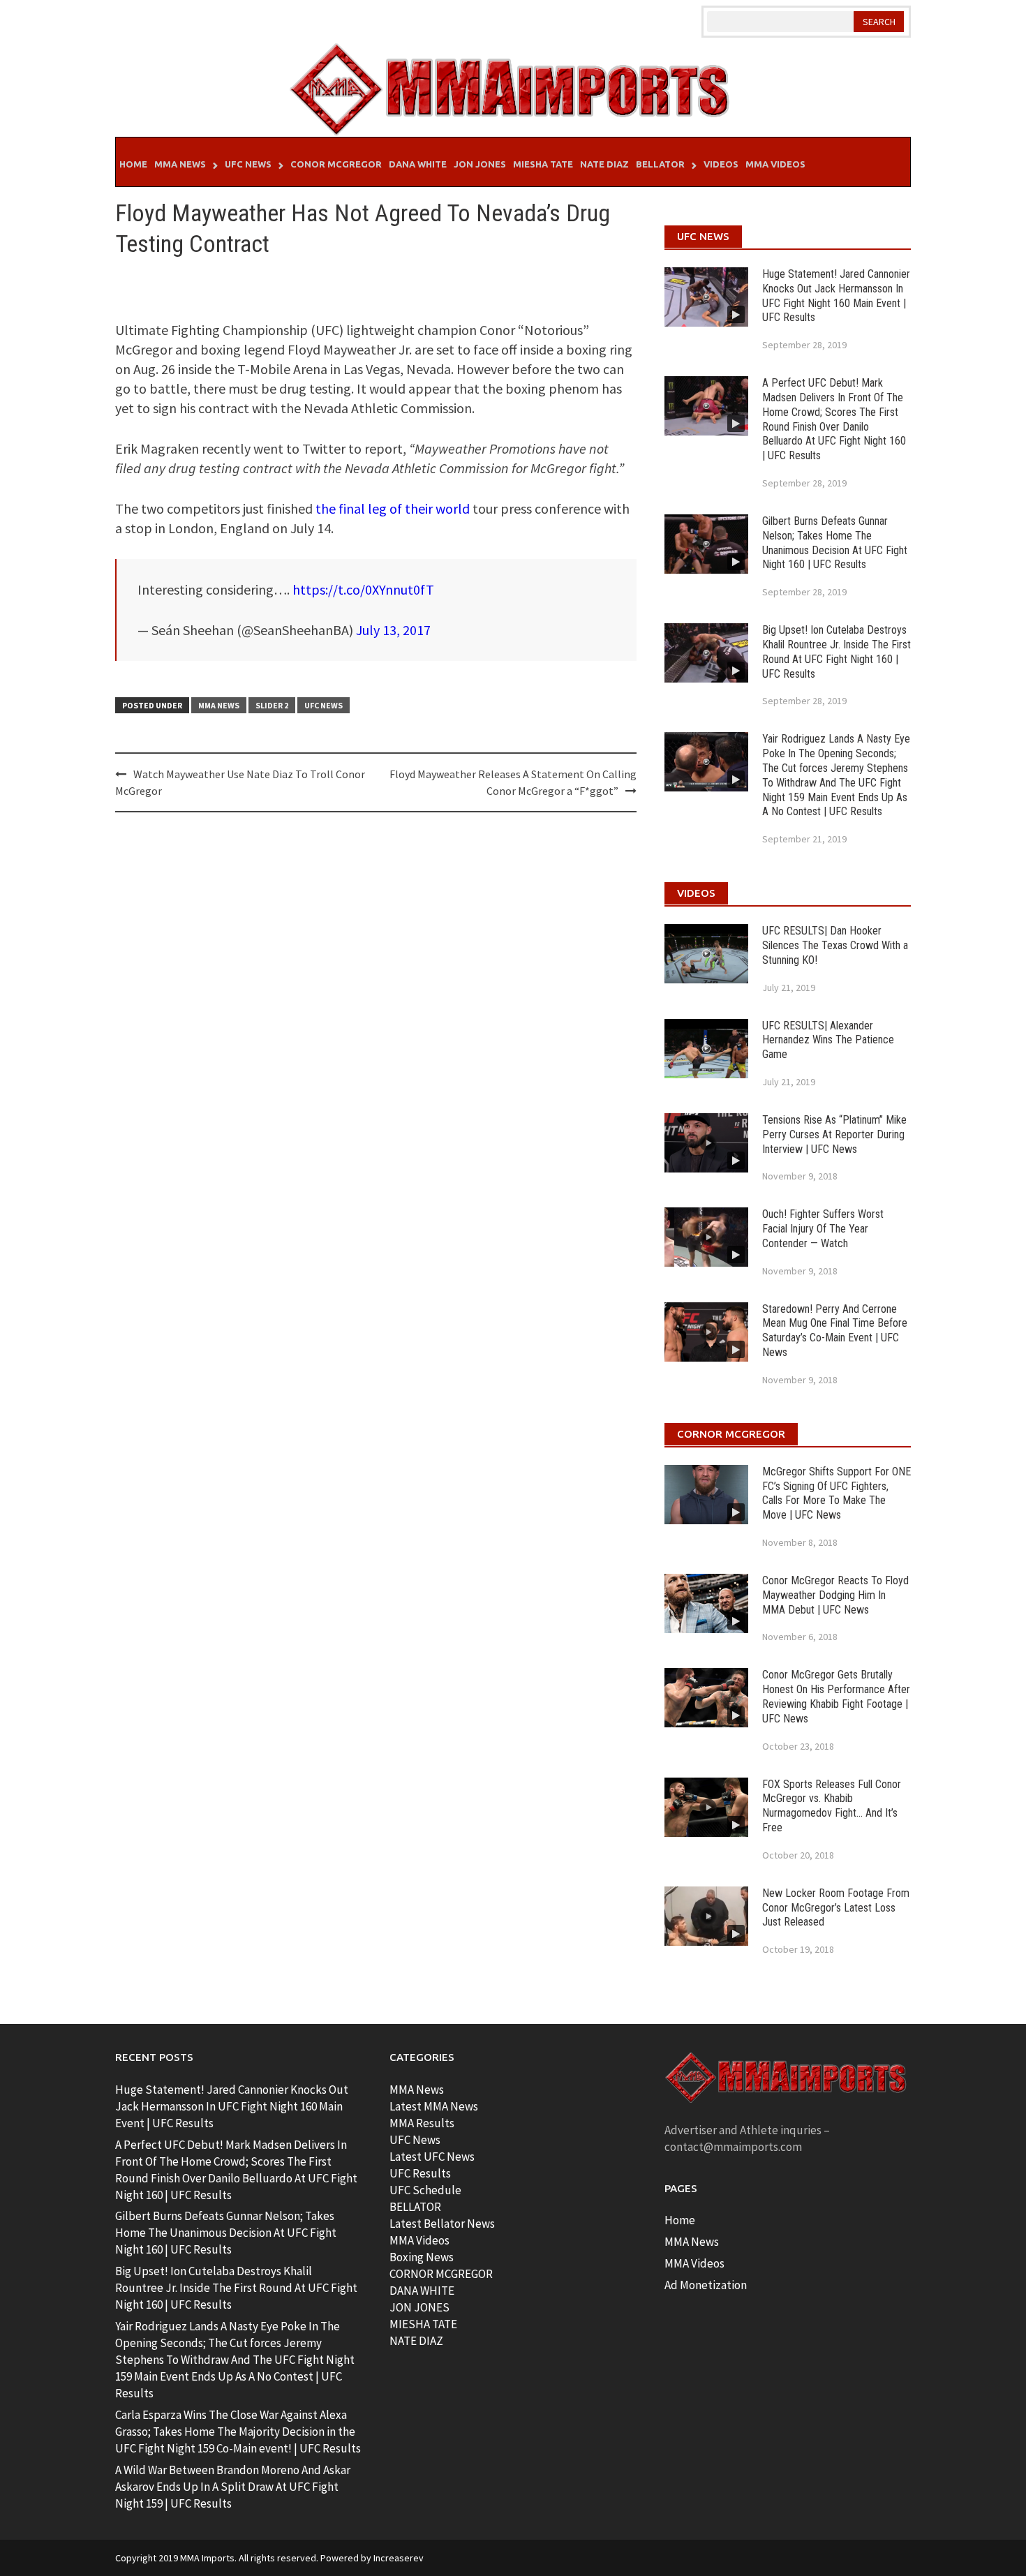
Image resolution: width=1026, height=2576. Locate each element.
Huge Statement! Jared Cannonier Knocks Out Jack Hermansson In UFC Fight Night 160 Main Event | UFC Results (836, 296)
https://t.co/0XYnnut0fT (363, 589)
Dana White (418, 164)
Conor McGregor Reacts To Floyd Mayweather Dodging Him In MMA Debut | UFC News (835, 1595)
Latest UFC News (432, 2157)
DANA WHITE (422, 2291)
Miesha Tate (543, 164)
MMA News (180, 164)
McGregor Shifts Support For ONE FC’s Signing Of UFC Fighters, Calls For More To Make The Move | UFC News (837, 1493)
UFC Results (420, 2173)
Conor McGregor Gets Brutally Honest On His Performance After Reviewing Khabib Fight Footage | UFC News (836, 1696)
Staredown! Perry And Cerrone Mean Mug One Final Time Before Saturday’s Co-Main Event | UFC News (835, 1331)
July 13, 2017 (393, 630)
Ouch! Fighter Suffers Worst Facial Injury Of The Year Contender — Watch (823, 1229)
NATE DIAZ (416, 2341)
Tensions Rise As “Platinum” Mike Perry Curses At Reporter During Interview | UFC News (834, 1134)
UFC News (248, 164)
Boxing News (422, 2257)
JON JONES (419, 2307)
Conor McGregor (336, 164)
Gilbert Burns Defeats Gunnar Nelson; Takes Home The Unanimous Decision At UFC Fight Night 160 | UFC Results (835, 543)
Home (133, 164)
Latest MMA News (434, 2106)
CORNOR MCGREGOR (441, 2274)
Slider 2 (272, 705)
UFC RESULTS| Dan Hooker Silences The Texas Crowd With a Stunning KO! (835, 945)
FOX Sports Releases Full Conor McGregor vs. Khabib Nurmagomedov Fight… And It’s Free (832, 1806)
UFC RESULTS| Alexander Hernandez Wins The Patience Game (828, 1040)
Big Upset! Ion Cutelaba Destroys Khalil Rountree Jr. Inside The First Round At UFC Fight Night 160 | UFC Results (837, 652)
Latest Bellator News (442, 2224)
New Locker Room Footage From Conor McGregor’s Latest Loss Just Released (836, 1908)
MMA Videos (775, 164)
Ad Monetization (706, 2285)
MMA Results (422, 2123)
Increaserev (399, 2558)
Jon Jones (480, 164)
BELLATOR (415, 2207)
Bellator (660, 164)
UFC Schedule (425, 2190)
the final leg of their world (393, 508)
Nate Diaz (604, 164)
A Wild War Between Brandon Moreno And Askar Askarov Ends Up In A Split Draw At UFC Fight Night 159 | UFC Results (233, 2487)
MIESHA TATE (423, 2324)
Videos (721, 164)
